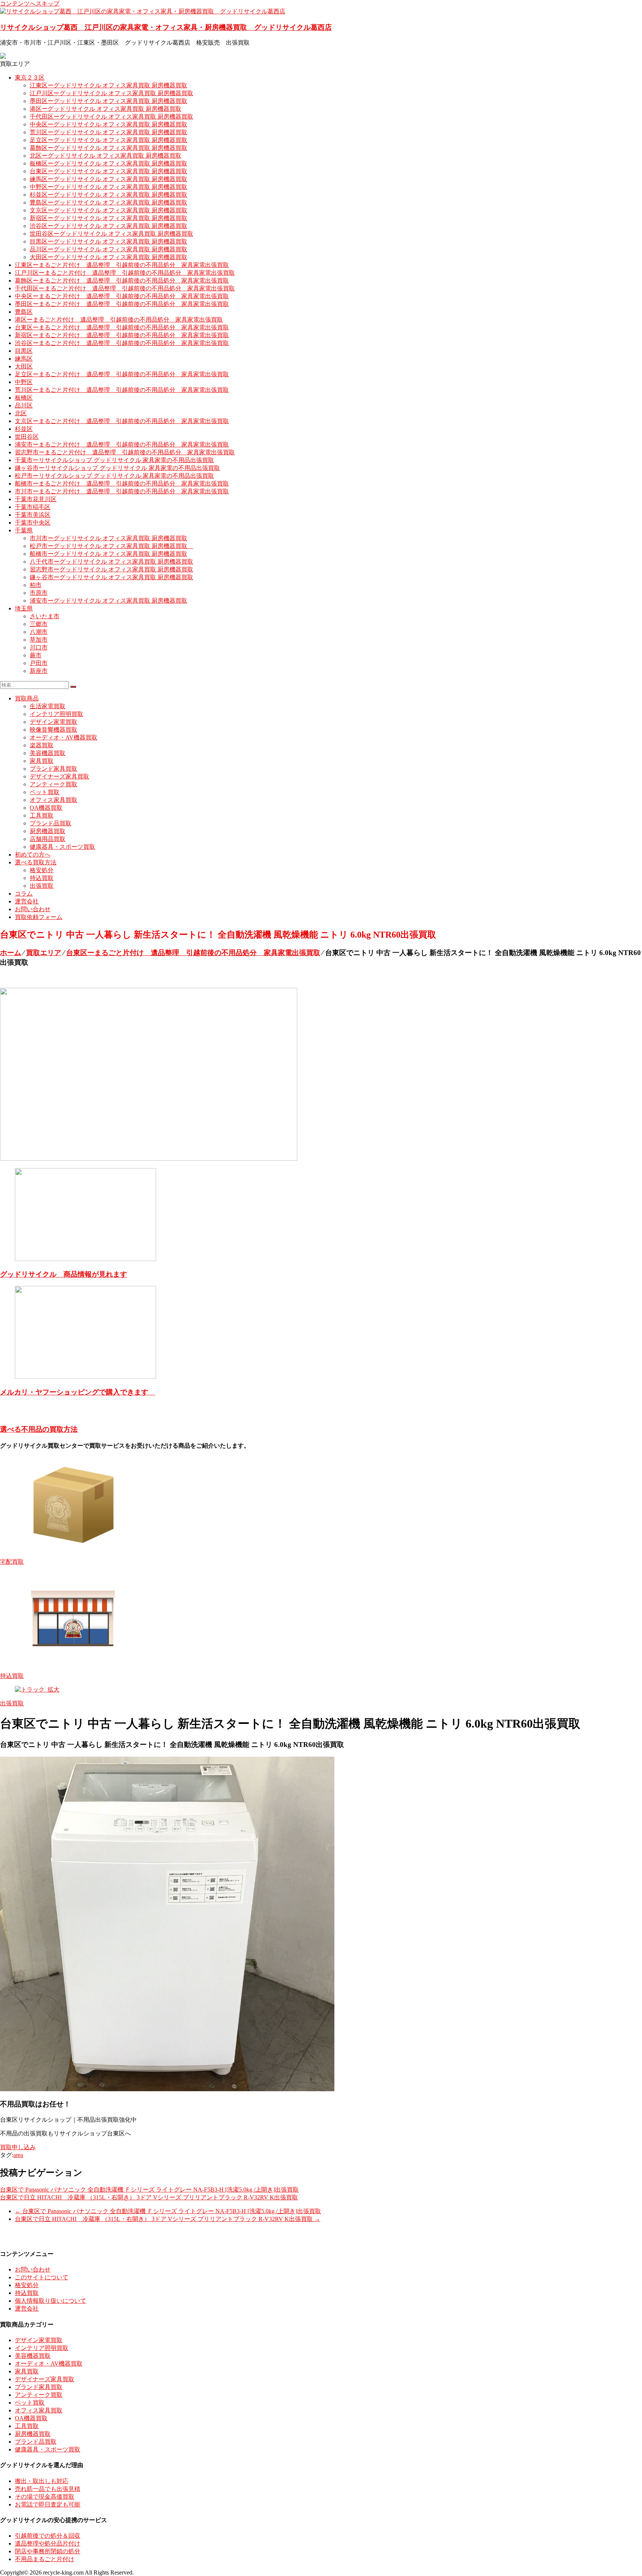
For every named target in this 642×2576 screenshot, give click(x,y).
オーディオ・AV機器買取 (64, 737)
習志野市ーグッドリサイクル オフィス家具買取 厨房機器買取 (111, 569)
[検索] (73, 687)
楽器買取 (42, 745)
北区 (21, 413)
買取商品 (27, 698)
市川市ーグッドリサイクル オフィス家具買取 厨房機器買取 (108, 538)
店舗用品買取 (48, 839)
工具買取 (42, 815)
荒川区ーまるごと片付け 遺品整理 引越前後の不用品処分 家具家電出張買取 (122, 390)
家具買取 (42, 761)
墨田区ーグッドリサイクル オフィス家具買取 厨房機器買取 (108, 101)
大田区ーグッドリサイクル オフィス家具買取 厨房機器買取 (108, 257)
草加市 (39, 640)
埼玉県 (24, 608)
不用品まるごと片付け (45, 2559)
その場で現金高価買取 (45, 2497)
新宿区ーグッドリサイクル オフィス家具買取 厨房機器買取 (108, 218)
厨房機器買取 (48, 831)
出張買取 (42, 886)
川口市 (39, 647)
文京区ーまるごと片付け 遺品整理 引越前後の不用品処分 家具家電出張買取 (122, 421)
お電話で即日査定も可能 (48, 2504)
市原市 (39, 593)
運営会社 (27, 901)
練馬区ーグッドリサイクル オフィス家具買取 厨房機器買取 (108, 179)
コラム (24, 894)
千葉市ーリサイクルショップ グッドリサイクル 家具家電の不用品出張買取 (114, 460)
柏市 (36, 585)
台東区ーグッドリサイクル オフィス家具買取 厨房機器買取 (108, 171)
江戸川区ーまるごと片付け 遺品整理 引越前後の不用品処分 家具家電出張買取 (125, 273)
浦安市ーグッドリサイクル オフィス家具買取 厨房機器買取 (108, 601)
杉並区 (24, 429)
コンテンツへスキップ (30, 4)
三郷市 (39, 624)
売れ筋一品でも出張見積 (48, 2489)
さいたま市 (45, 616)
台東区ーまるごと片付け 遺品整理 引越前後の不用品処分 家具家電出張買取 (122, 327)
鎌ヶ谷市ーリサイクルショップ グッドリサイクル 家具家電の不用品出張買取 (117, 468)
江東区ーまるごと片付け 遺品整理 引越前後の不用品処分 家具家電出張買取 (122, 265)
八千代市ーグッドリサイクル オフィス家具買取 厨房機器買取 (111, 562)
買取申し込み (18, 2147)
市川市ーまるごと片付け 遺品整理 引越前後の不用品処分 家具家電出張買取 (122, 491)
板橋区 (24, 398)
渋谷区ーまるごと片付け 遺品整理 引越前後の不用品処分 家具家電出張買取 (122, 343)
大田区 (24, 366)
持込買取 (42, 878)
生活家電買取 (48, 706)
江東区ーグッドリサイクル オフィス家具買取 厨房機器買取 (108, 85)
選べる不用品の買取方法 (39, 1429)
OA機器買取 (46, 808)
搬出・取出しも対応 (42, 2481)
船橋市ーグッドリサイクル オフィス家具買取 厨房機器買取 (108, 554)
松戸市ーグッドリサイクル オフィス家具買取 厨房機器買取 (111, 546)
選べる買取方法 (36, 862)
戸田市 (39, 663)
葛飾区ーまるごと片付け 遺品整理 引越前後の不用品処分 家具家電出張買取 (122, 281)
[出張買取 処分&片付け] (149, 1159)
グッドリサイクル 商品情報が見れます (64, 1274)
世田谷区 (27, 437)
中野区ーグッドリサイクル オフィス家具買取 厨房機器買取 (108, 187)
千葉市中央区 (33, 523)
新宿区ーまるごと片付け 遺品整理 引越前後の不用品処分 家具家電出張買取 (122, 335)
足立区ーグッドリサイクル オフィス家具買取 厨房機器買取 (108, 140)
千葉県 (24, 530)
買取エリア (44, 953)
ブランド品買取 (51, 823)
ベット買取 (45, 792)
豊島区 (24, 312)
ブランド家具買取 (53, 769)
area (18, 2155)
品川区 (24, 405)
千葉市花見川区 (36, 499)
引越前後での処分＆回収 (48, 2536)
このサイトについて (42, 2277)
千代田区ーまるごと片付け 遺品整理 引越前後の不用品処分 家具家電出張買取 (125, 288)
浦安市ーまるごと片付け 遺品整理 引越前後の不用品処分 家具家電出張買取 (122, 444)
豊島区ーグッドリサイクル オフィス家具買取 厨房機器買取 (108, 202)
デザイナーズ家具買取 (59, 776)
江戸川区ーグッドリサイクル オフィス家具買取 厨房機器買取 (111, 93)
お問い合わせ (33, 909)
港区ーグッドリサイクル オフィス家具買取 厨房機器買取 (106, 109)
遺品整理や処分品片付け (48, 2543)
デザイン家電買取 (53, 722)
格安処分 (42, 870)
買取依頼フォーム (39, 917)
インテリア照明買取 (56, 714)
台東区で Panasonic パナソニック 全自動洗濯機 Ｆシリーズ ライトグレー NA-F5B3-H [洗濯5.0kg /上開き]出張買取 (149, 2190)
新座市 (39, 671)
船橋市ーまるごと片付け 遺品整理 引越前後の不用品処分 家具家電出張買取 (122, 483)
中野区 (24, 382)
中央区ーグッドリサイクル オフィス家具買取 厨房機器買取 (108, 124)
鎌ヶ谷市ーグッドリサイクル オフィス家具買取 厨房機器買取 (111, 577)
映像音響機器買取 (53, 730)
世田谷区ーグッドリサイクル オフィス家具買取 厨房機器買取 (111, 234)
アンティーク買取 (53, 784)
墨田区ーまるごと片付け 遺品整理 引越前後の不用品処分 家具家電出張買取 (122, 304)
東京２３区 (30, 78)
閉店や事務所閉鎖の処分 (48, 2551)
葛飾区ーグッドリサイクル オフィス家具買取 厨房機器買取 (108, 148)
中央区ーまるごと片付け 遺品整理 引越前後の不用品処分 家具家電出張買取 (122, 296)
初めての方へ (33, 855)
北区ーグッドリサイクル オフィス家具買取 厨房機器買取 (106, 156)
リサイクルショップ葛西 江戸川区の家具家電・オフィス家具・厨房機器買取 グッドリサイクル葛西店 (166, 27)
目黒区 (24, 351)
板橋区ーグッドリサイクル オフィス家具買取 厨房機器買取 (108, 163)
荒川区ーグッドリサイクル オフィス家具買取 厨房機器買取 (108, 132)
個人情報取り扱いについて (51, 2301)
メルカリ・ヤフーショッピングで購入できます (78, 1392)
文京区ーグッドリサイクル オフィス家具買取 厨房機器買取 (108, 210)
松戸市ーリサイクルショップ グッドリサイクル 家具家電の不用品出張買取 (114, 476)
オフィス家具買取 (53, 800)
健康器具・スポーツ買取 (62, 847)
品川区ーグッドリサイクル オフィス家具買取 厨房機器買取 (108, 249)
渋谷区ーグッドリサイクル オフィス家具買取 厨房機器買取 (108, 226)
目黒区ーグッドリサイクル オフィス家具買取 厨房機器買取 (108, 241)
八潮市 (39, 632)
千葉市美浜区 (33, 515)
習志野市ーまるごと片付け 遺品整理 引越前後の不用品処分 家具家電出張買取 (125, 452)
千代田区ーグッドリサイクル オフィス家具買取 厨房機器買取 (111, 117)
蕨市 (36, 655)
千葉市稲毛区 (33, 507)
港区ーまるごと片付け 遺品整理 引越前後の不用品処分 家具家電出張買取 (119, 320)
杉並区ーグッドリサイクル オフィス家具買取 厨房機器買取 (108, 195)
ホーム (11, 953)
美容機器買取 (48, 753)
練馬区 (24, 359)
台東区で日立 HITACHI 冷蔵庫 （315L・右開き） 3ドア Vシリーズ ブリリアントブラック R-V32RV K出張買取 (149, 2197)
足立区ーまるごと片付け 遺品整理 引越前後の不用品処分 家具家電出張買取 (122, 374)
